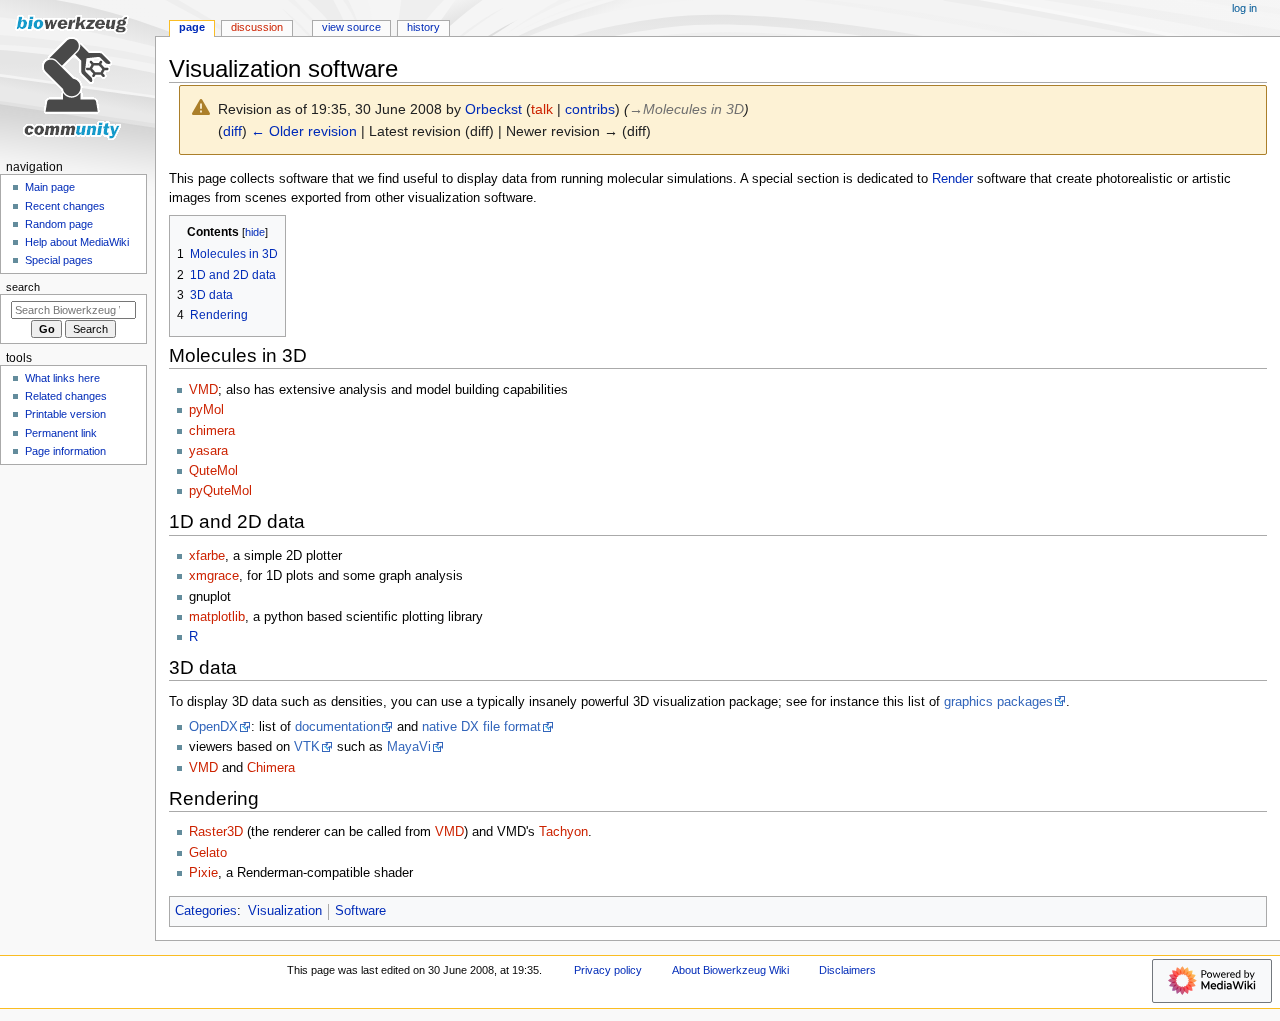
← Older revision (304, 131)
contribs (590, 109)
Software (360, 911)
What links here (62, 378)
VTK (307, 747)
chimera (212, 431)
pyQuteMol (220, 491)
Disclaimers (847, 970)
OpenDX (213, 727)
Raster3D (216, 832)
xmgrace (214, 576)
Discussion (257, 27)
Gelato (208, 853)
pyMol (206, 410)
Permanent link (61, 433)
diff (232, 131)
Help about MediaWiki (77, 242)
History (423, 27)
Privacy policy (608, 970)
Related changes (66, 396)
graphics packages (998, 702)
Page (192, 27)
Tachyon (563, 832)
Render (952, 179)
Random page (59, 224)
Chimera (271, 768)
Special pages (59, 260)
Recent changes (65, 206)
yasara (208, 451)
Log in (1244, 8)
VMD (203, 390)
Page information (65, 451)
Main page (50, 187)
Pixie (203, 873)
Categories (206, 911)
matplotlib (217, 617)
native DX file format (481, 727)
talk (542, 109)
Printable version (65, 414)
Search (23, 287)
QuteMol (213, 471)
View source (351, 27)
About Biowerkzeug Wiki (730, 970)
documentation (337, 727)
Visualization (285, 911)
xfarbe (207, 556)
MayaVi (409, 747)
